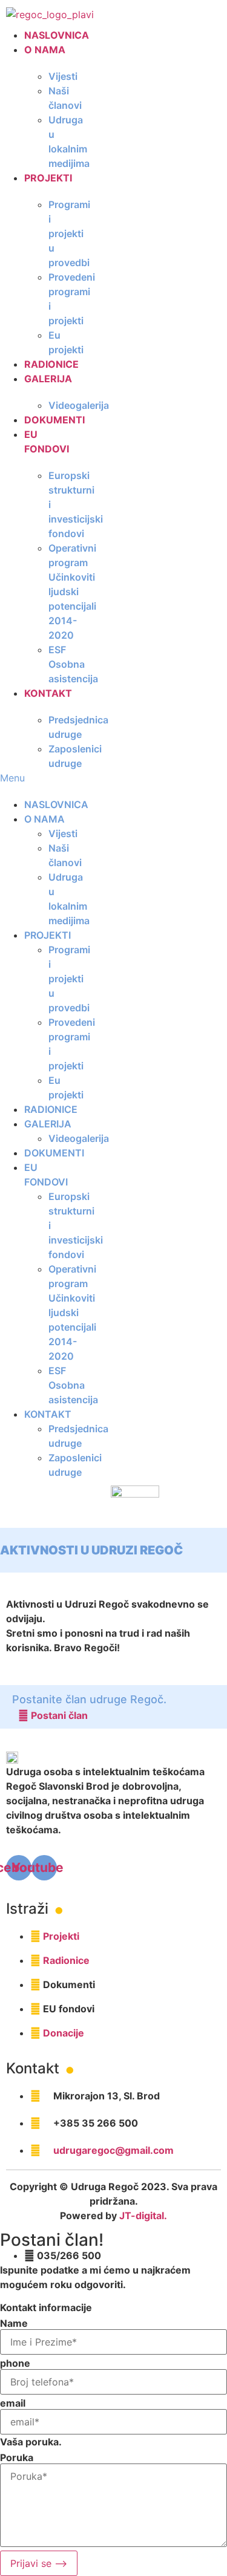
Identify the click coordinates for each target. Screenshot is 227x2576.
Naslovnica (57, 35)
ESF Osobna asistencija (73, 664)
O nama (45, 50)
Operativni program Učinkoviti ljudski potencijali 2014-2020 (72, 592)
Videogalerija (79, 405)
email (13, 2403)
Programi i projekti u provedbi (69, 233)
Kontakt (48, 693)
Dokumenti (54, 420)
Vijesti (63, 76)
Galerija (48, 379)
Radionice (51, 364)
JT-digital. (143, 2216)
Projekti (48, 178)
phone (15, 2363)
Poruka (17, 2457)
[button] (34, 778)
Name (14, 2323)
